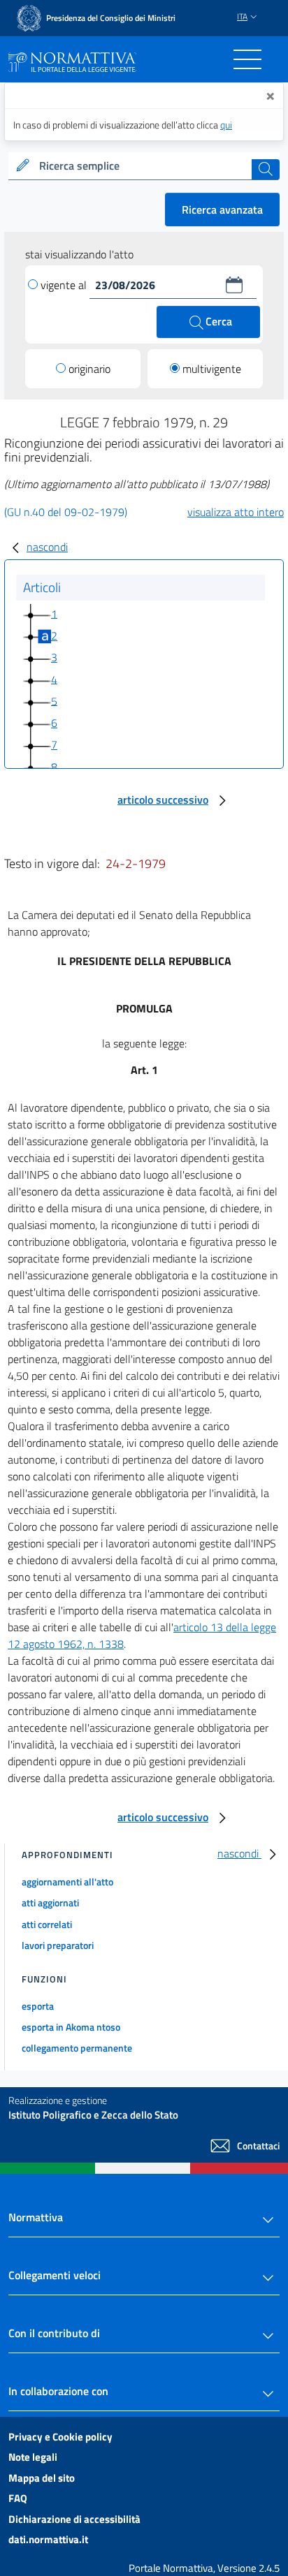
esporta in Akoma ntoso (71, 2027)
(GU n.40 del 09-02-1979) (66, 512)
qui (226, 125)
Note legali (33, 2457)
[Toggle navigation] (247, 59)
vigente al (65, 285)
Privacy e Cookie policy (60, 2437)
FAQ (18, 2498)
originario (89, 369)
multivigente (212, 369)
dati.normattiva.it (48, 2539)
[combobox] (144, 166)
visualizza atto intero (236, 512)
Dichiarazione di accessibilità (74, 2519)
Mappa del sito (42, 2478)
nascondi (47, 547)
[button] (234, 285)
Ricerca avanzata (222, 209)
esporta (38, 2006)
